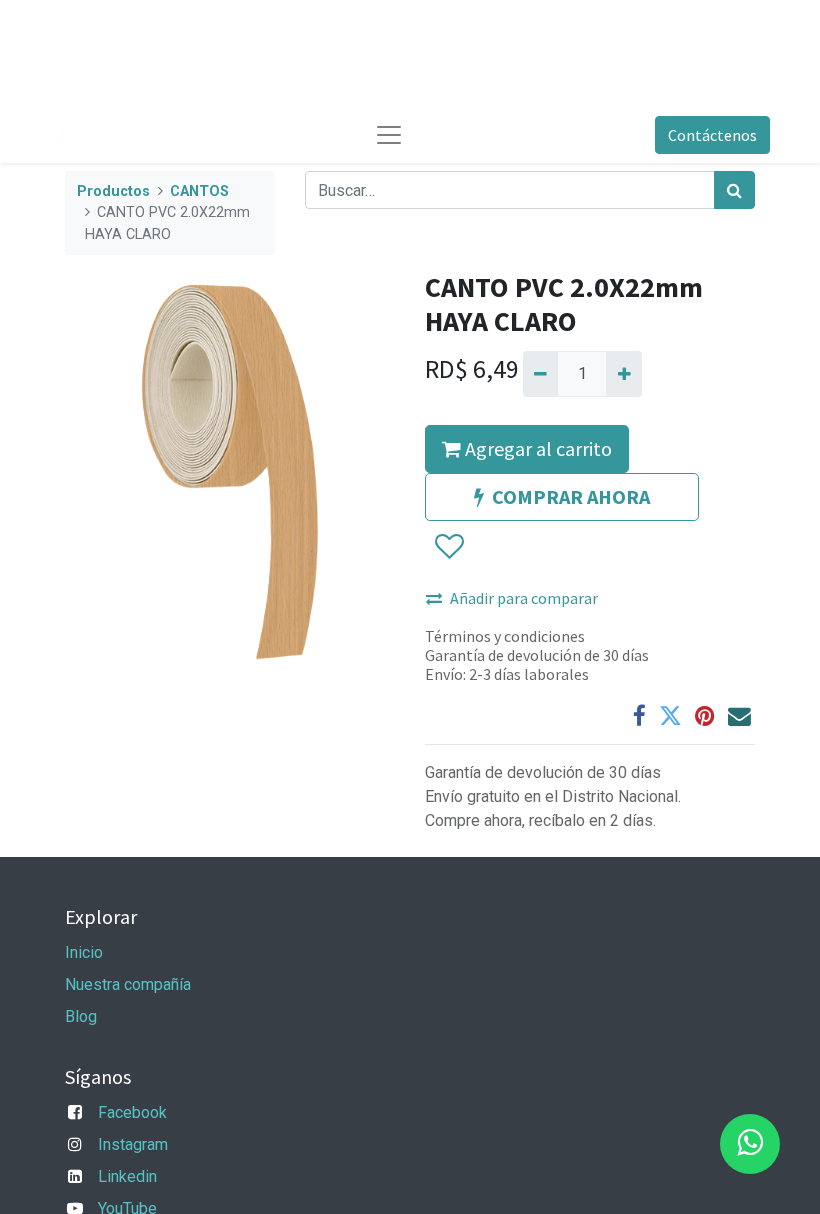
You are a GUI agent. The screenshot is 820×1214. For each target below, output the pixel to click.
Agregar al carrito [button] (536, 448)
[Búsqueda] (734, 190)
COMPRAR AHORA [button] (571, 496)
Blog (81, 1016)
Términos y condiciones (505, 636)
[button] (448, 547)
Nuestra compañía (128, 984)
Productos (113, 191)
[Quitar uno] (540, 374)
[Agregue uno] (623, 374)
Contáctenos (712, 135)
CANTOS (199, 191)
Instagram (133, 1144)
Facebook (132, 1112)
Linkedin (127, 1176)
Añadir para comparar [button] (524, 598)
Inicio (84, 952)
